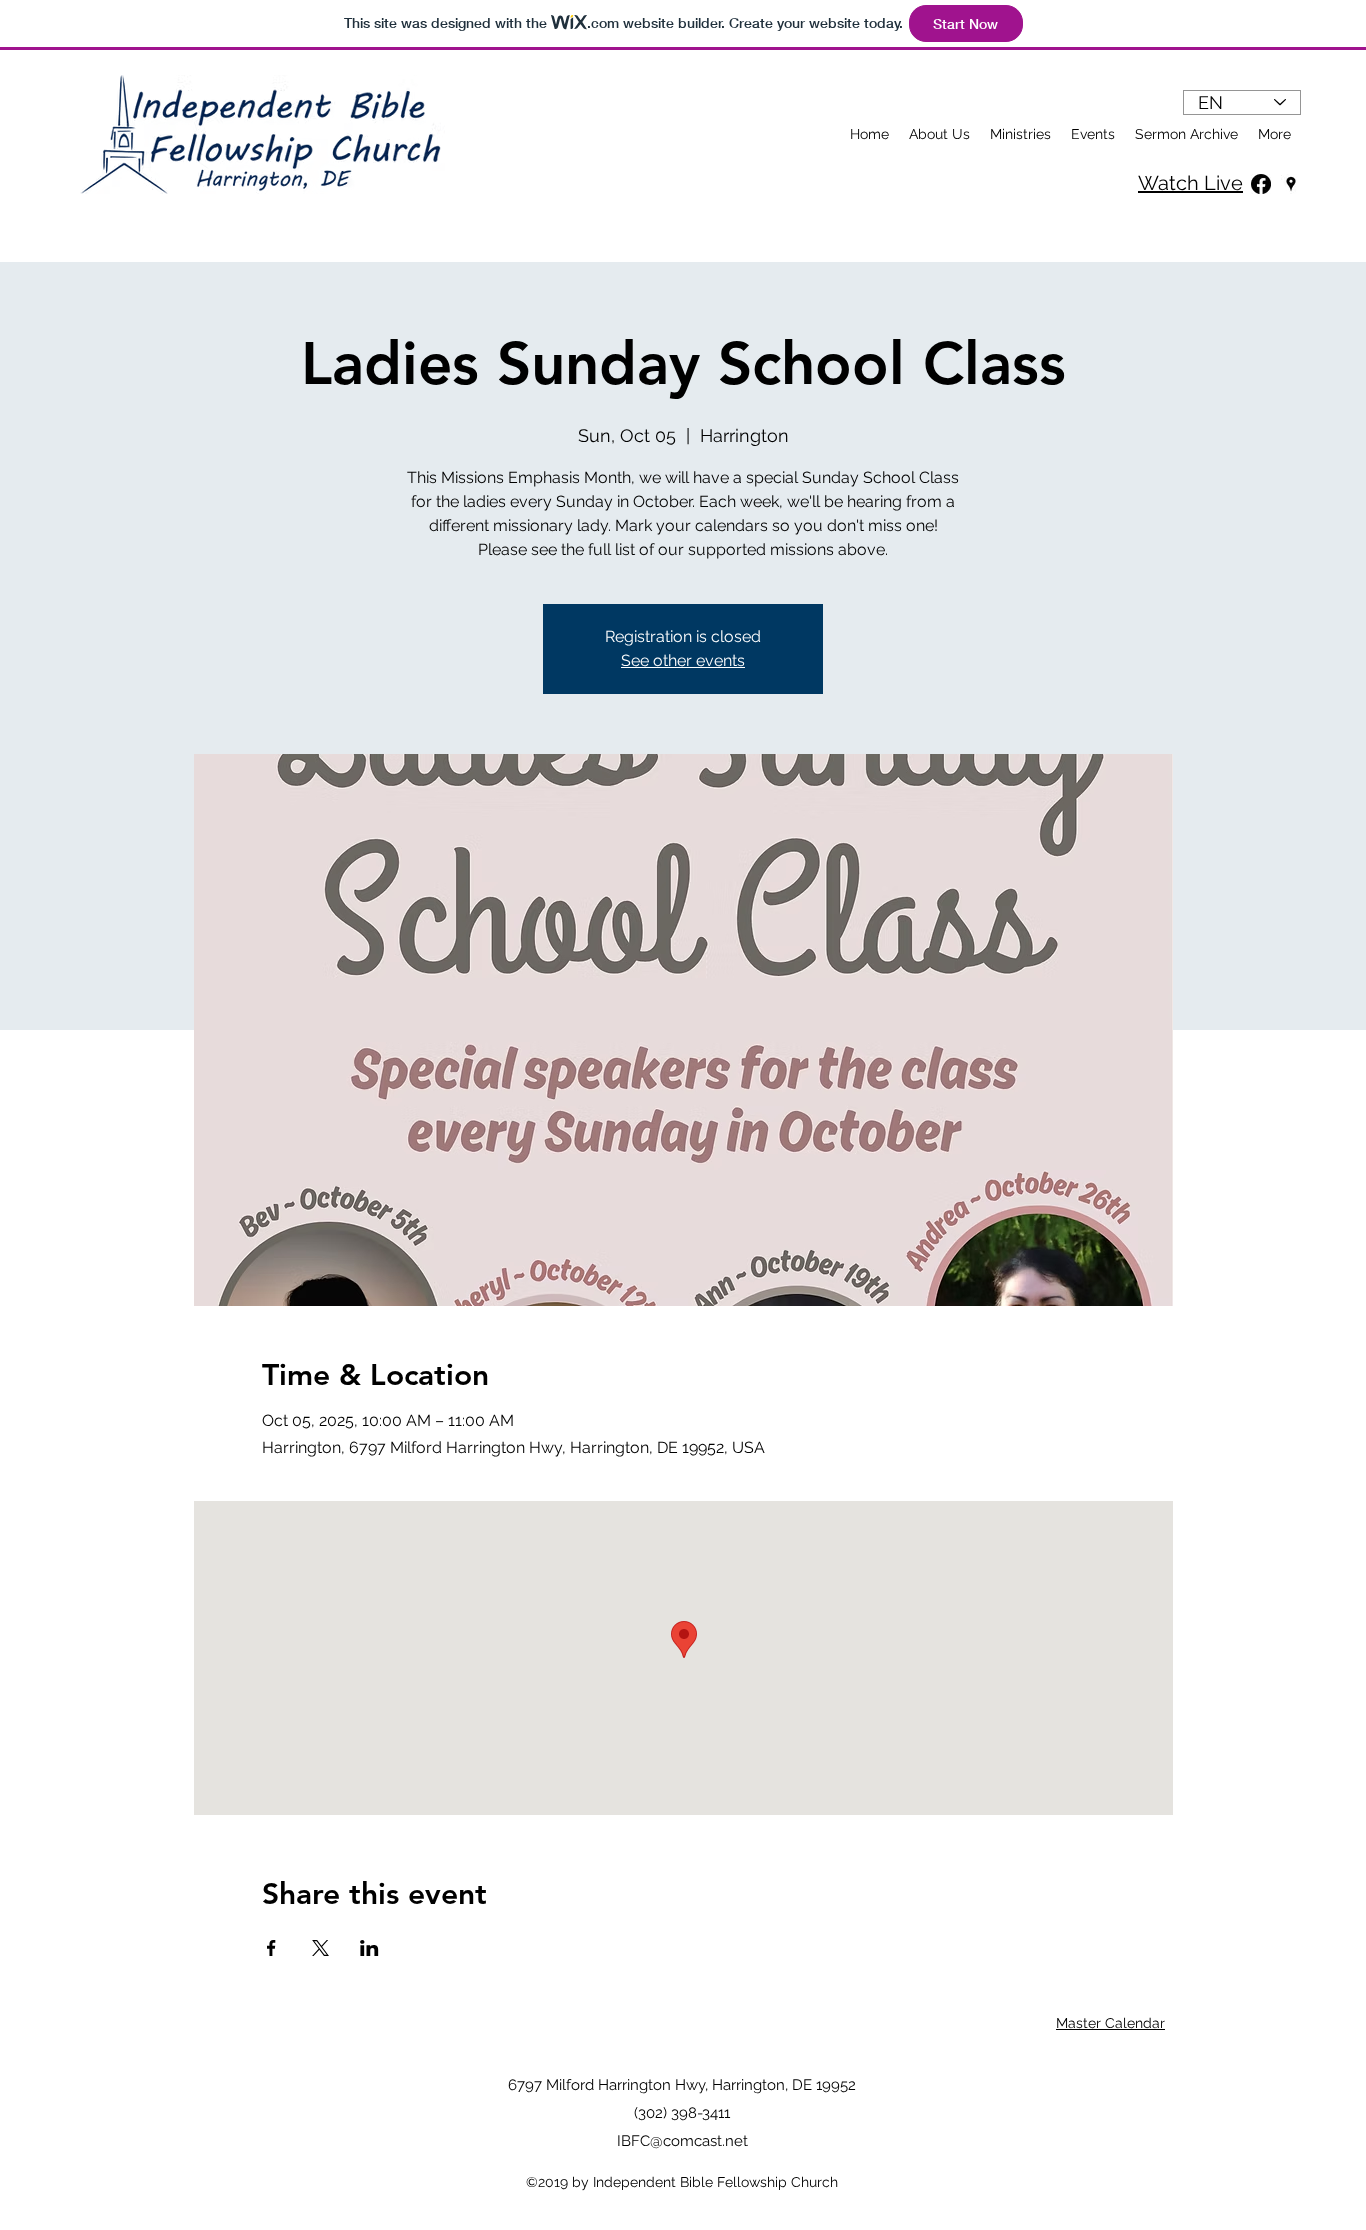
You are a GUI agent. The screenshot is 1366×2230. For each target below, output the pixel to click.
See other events (683, 660)
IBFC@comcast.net (682, 2141)
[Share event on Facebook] (271, 1948)
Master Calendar (1110, 2023)
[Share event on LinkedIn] (369, 1948)
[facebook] (1261, 184)
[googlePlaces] (1291, 184)
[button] (1020, 134)
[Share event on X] (320, 1948)
